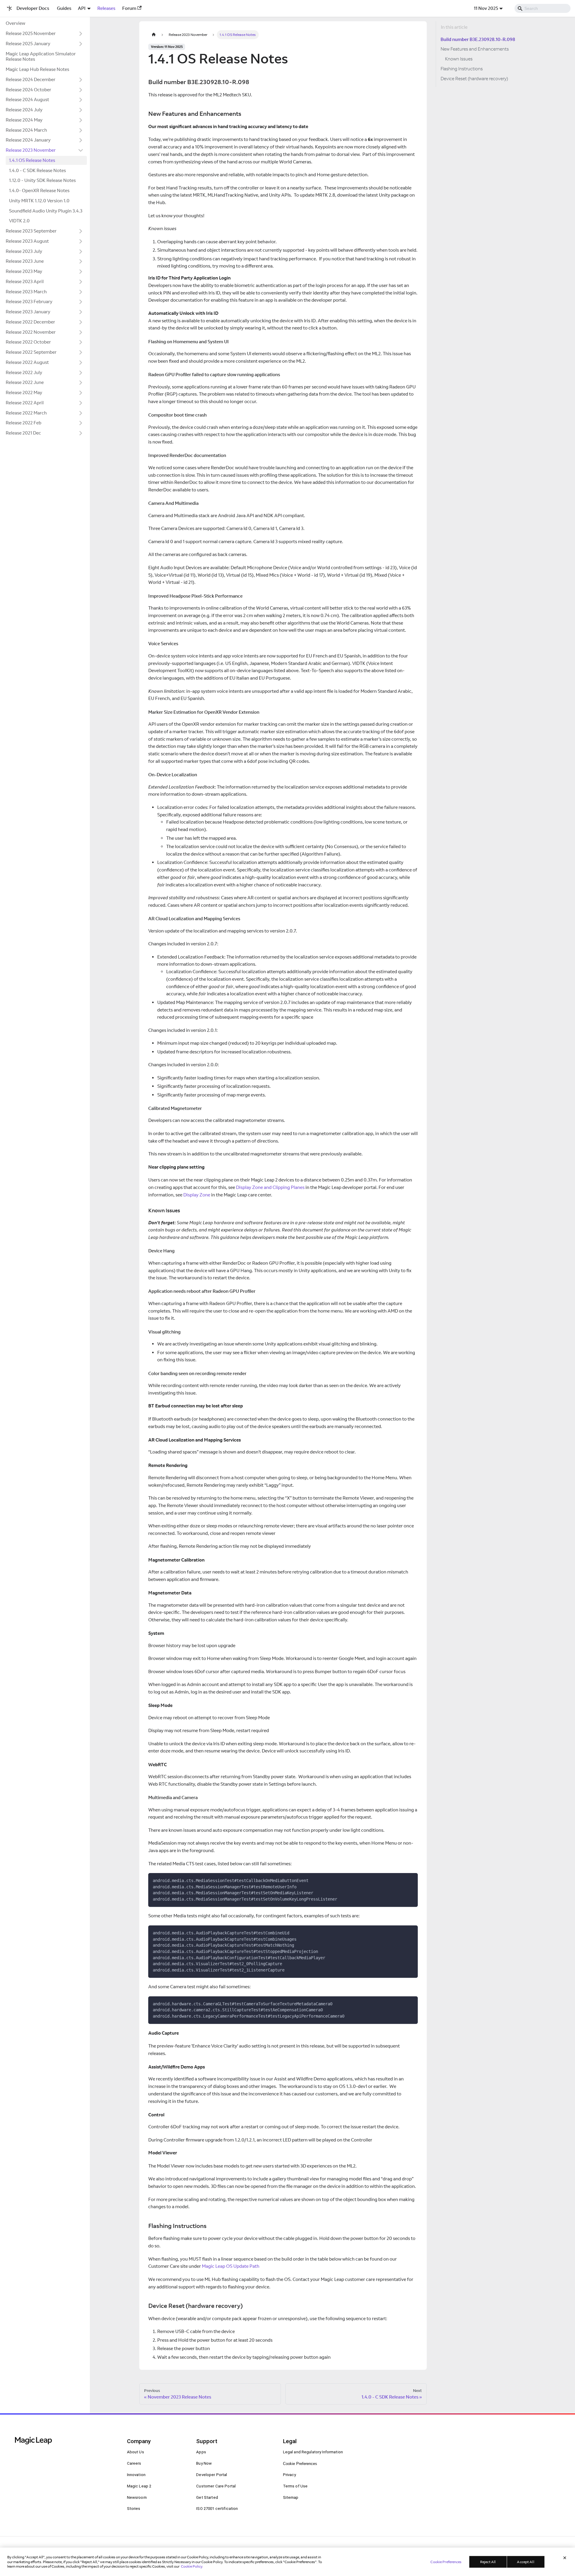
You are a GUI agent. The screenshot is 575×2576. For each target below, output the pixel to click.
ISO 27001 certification (217, 2509)
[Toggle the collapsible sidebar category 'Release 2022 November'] (81, 332)
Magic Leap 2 (139, 2486)
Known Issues (459, 59)
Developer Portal (212, 2475)
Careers (134, 2463)
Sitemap (291, 2497)
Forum (129, 8)
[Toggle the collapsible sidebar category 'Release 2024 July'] (81, 110)
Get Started (207, 2497)
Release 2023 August (27, 241)
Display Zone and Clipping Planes (270, 1187)
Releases (106, 8)
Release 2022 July (24, 372)
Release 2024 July (24, 110)
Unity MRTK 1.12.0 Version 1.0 (39, 201)
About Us (136, 2452)
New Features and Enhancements (475, 49)
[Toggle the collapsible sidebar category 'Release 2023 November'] (81, 151)
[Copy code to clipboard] (411, 1880)
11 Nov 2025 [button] (486, 8)
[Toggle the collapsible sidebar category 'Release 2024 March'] (81, 130)
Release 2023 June (25, 261)
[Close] (565, 2558)
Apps (201, 2452)
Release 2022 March (26, 413)
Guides (64, 8)
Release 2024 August (27, 100)
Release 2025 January (28, 44)
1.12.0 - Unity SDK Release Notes (42, 180)
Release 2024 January (28, 140)
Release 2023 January (28, 312)
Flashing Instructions (462, 69)
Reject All (488, 2562)
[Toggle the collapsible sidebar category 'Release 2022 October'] (81, 342)
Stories (134, 2509)
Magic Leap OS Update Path (231, 2266)
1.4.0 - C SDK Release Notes (37, 170)
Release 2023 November (31, 150)
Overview (15, 23)
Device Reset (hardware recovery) (474, 79)
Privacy (290, 2475)
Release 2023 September (31, 231)
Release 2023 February (29, 302)
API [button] (82, 8)
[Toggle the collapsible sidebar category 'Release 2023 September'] (81, 231)
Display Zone (197, 1195)
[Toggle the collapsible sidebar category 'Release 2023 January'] (81, 312)
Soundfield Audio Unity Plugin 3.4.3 (46, 211)
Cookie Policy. (192, 2566)
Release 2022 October (28, 342)
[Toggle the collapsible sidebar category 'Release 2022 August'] (81, 362)
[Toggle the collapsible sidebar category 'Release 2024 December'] (81, 80)
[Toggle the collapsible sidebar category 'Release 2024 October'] (81, 90)
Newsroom (137, 2497)
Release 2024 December (31, 79)
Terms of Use (295, 2486)
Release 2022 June (25, 382)
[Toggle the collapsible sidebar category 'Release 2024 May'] (81, 120)
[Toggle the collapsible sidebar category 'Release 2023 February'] (81, 302)
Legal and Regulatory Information (313, 2452)
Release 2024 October (28, 90)
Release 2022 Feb (24, 423)
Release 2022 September (31, 352)
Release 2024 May (24, 120)
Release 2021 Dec (23, 433)
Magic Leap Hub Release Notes (37, 69)
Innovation (136, 2475)
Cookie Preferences (300, 2464)
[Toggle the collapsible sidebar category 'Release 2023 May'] (81, 272)
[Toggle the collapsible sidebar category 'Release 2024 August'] (81, 100)
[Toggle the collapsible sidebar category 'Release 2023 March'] (81, 292)
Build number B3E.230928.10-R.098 (478, 39)
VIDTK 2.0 (19, 221)
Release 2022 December (30, 322)
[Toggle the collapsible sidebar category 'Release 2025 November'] (81, 34)
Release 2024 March (26, 130)
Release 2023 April (25, 281)
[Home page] (154, 35)
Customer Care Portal (216, 2486)
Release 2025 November (31, 33)
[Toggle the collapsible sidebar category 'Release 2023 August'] (81, 241)
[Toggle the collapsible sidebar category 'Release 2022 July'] (81, 373)
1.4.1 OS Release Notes (32, 160)
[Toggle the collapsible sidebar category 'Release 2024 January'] (81, 140)
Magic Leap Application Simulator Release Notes (41, 57)
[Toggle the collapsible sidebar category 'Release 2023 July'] (81, 251)
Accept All (525, 2562)
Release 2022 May (24, 392)
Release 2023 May (24, 271)
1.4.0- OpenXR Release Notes (39, 190)
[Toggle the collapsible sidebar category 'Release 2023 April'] (81, 282)
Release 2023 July (24, 251)
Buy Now (204, 2463)
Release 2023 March (26, 292)
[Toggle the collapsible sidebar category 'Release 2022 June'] (81, 383)
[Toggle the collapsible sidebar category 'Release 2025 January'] (81, 44)
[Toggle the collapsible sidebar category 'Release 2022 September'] (81, 353)
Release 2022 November (31, 332)
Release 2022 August (27, 362)
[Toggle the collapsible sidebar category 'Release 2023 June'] (81, 262)
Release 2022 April (25, 403)
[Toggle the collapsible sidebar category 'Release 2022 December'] (81, 322)
